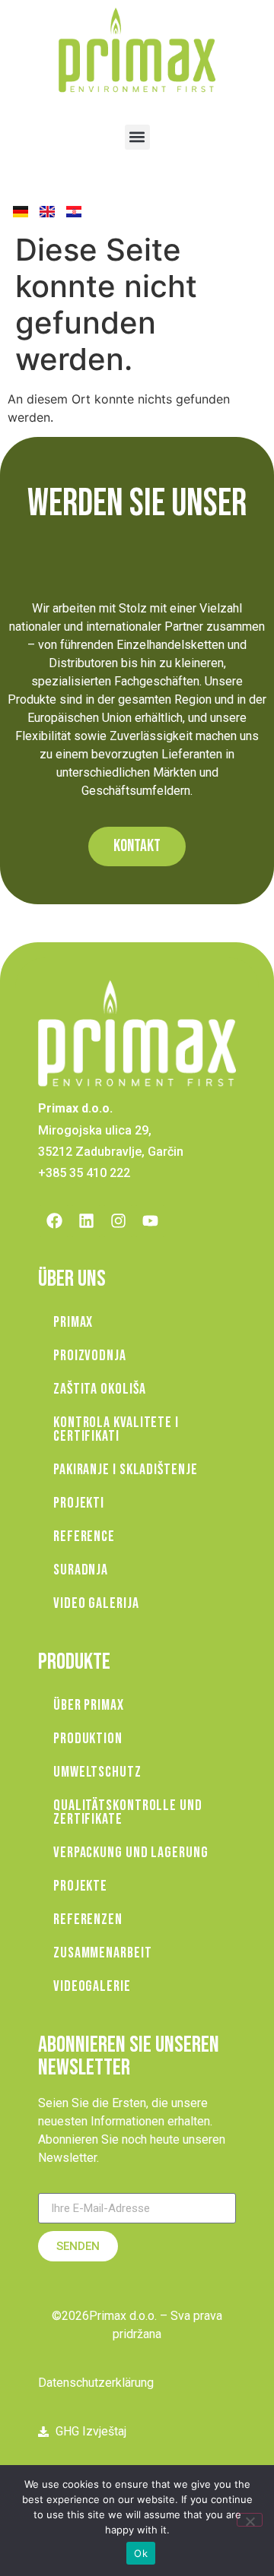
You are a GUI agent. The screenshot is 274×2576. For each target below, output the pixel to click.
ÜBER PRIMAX (89, 1705)
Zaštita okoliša (100, 1389)
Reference (84, 1536)
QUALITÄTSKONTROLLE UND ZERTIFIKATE (128, 1812)
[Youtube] (150, 1221)
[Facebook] (54, 1221)
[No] (250, 2520)
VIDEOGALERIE (92, 1986)
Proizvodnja (90, 1356)
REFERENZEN (88, 1919)
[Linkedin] (86, 1221)
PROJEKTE (80, 1886)
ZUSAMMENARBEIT (103, 1953)
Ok (141, 2553)
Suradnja (81, 1570)
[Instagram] (118, 1221)
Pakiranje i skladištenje (126, 1470)
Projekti (79, 1503)
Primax (73, 1322)
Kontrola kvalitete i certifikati (116, 1429)
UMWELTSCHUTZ (97, 1772)
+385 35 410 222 (84, 1173)
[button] (137, 137)
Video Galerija (96, 1603)
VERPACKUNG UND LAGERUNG (131, 1853)
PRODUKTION (88, 1739)
